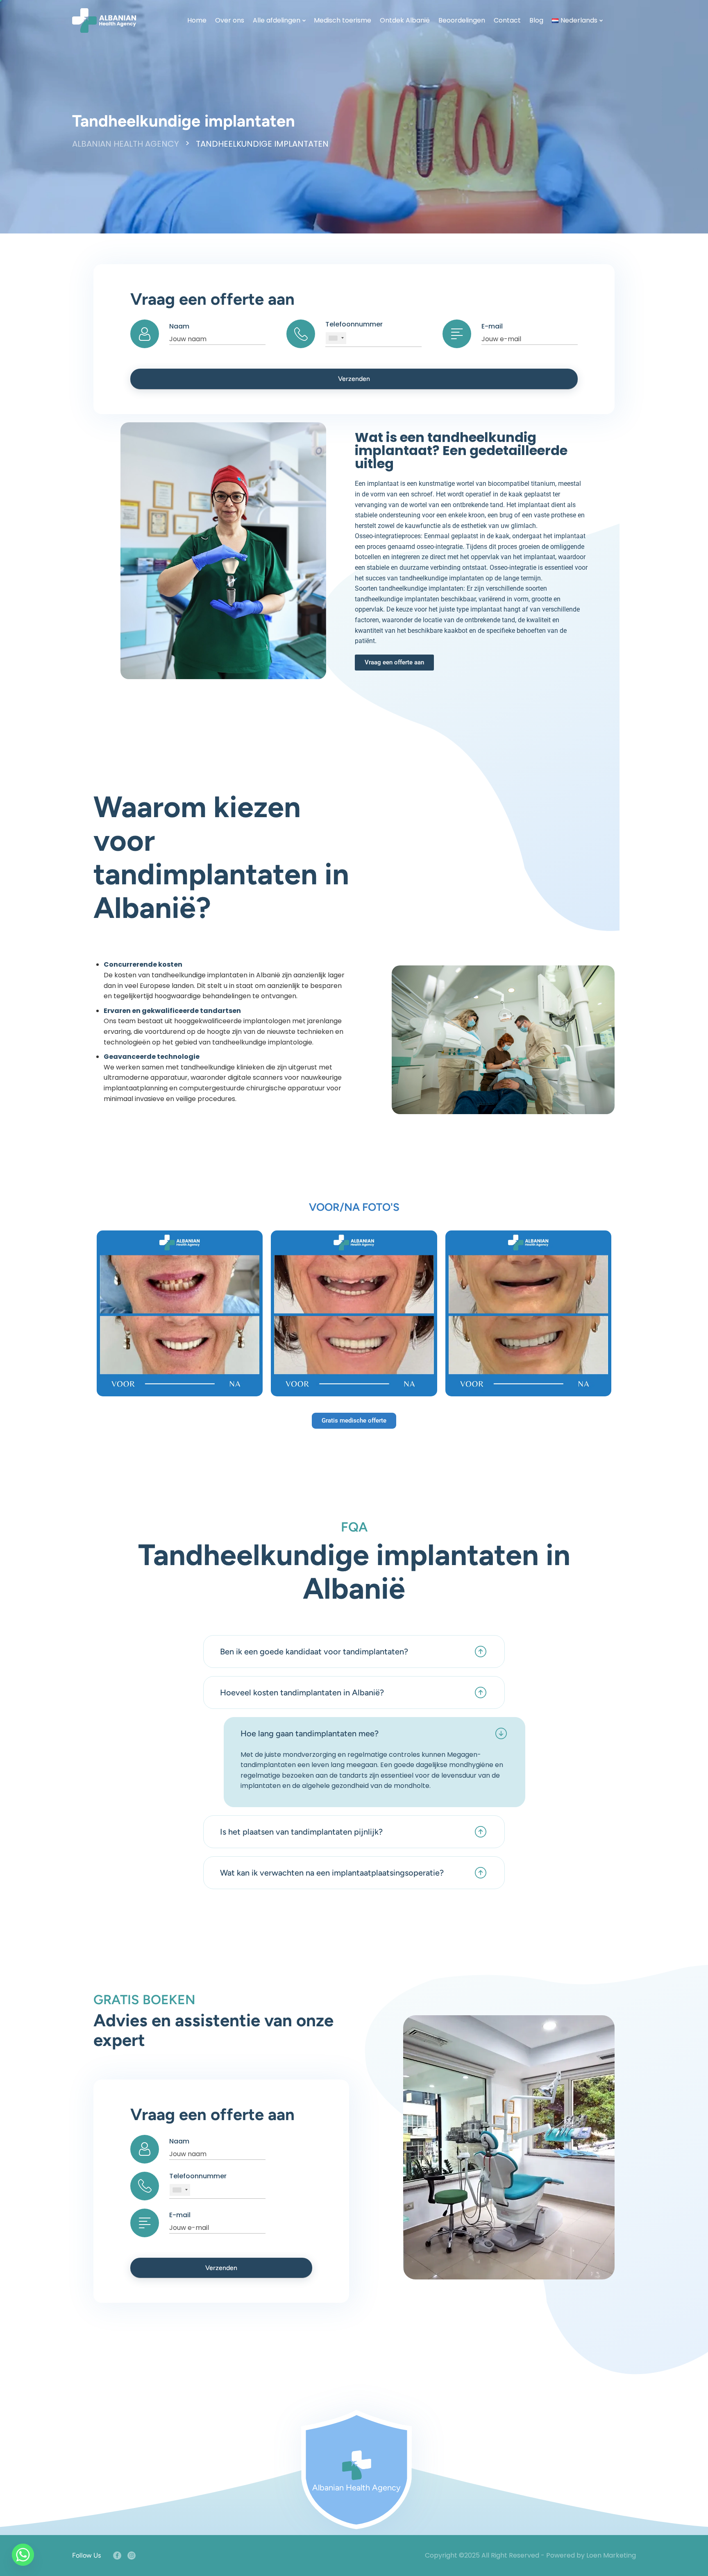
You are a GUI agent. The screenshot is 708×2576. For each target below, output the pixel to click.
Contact (507, 20)
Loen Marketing (611, 2555)
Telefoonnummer (354, 324)
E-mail (492, 326)
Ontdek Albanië (405, 20)
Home (197, 20)
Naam (179, 326)
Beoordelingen (462, 20)
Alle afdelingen (277, 20)
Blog (536, 20)
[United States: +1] (336, 338)
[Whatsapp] (23, 2555)
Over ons (230, 20)
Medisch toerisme (343, 20)
